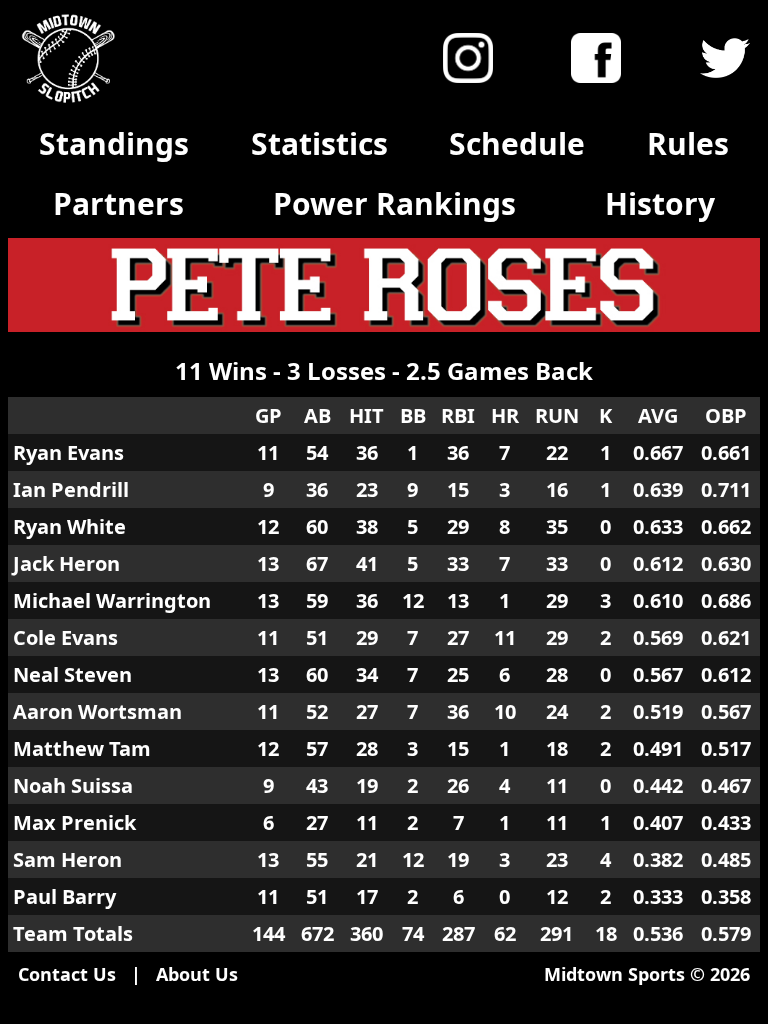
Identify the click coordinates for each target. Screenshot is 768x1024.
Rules (688, 143)
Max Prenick (74, 822)
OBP (726, 415)
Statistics (319, 143)
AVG (658, 415)
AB (317, 415)
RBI (458, 415)
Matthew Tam (82, 748)
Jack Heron (66, 563)
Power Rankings (394, 203)
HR (505, 415)
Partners (118, 203)
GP (268, 415)
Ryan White (69, 526)
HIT (366, 415)
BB (413, 415)
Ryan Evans (68, 452)
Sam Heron (67, 859)
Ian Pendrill (71, 489)
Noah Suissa (73, 785)
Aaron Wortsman (97, 711)
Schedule (517, 143)
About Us (197, 974)
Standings (114, 143)
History (660, 203)
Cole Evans (65, 637)
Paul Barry (64, 896)
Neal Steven (72, 674)
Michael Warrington (112, 600)
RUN (557, 415)
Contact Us (67, 974)
